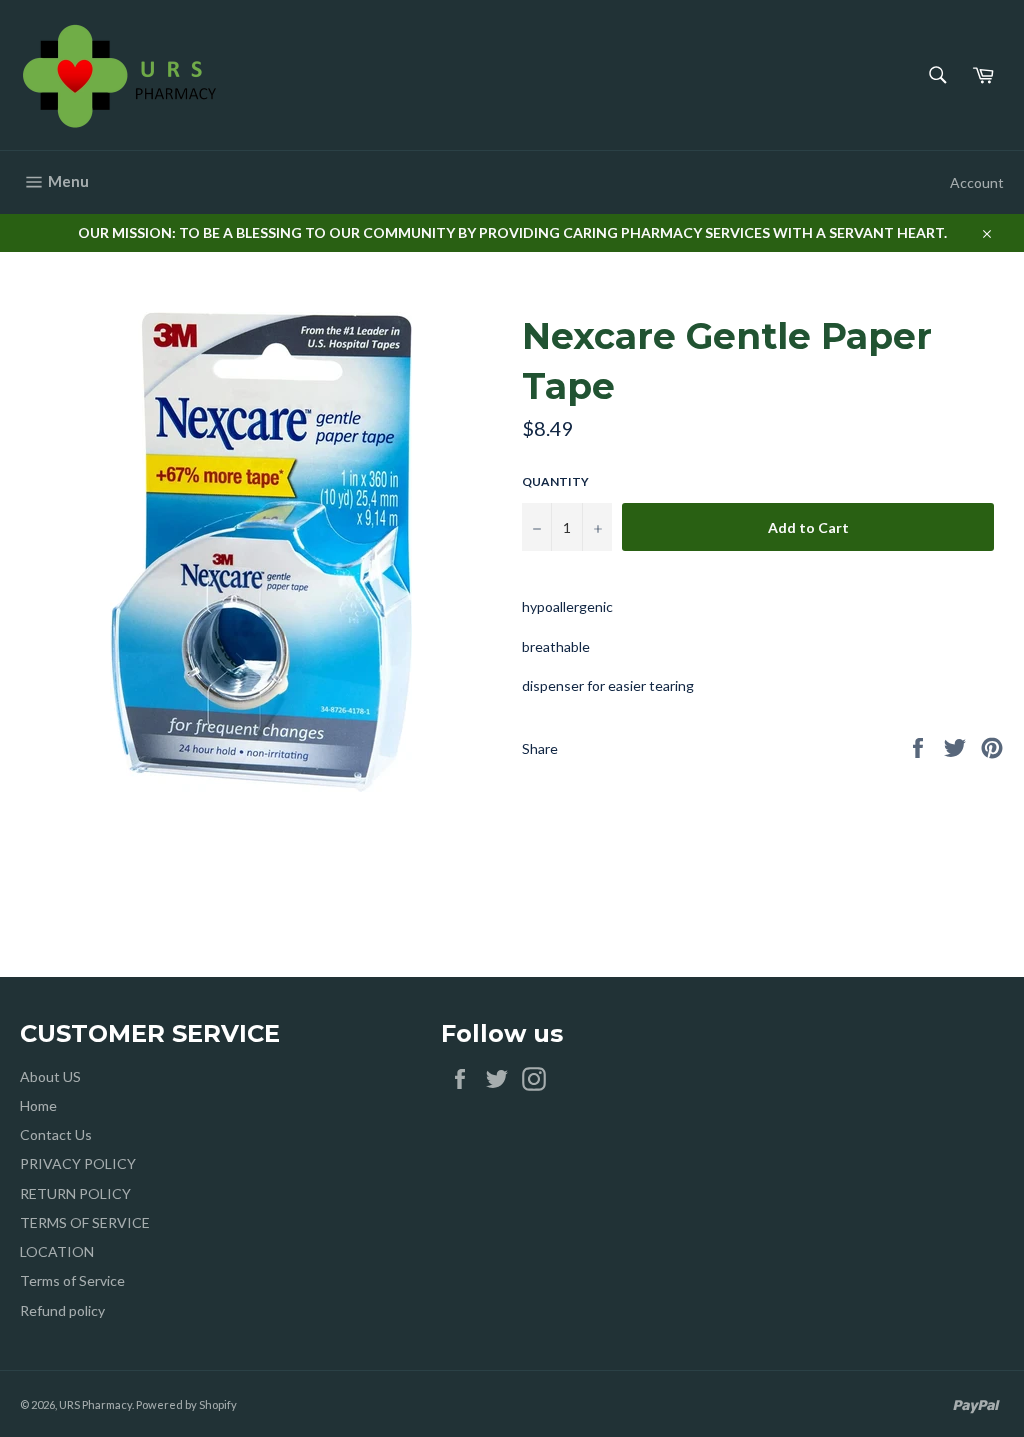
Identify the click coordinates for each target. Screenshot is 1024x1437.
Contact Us (56, 1134)
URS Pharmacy (95, 1404)
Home (38, 1105)
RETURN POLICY (75, 1193)
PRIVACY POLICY (78, 1163)
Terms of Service (72, 1280)
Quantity (555, 481)
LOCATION (57, 1251)
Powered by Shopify (186, 1404)
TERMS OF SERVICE (85, 1222)
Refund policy (62, 1310)
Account (977, 182)
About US (50, 1076)
